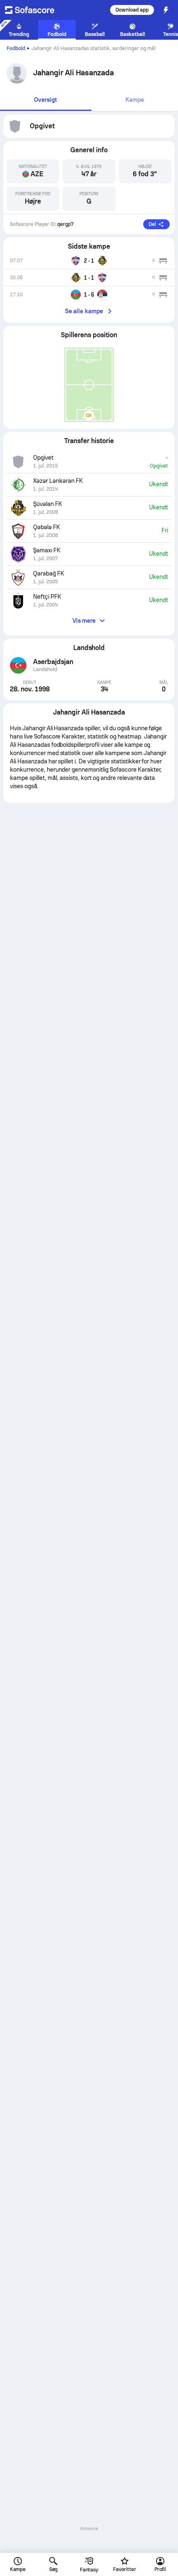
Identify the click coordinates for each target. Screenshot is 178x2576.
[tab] (46, 100)
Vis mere (84, 621)
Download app (132, 10)
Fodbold (16, 48)
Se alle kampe (84, 311)
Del (152, 224)
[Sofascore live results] (35, 10)
